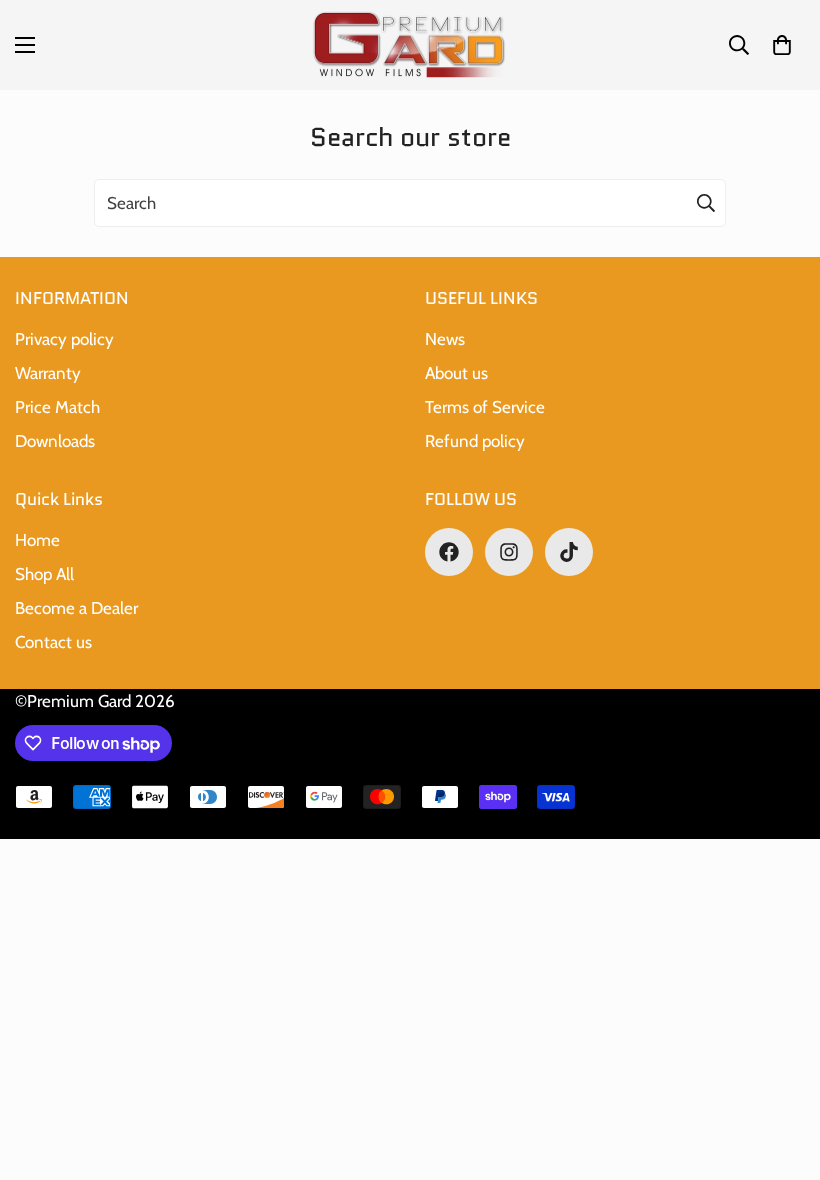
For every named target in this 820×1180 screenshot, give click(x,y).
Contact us (53, 642)
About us (456, 373)
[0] (782, 45)
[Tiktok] (569, 552)
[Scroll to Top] (781, 1071)
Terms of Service (485, 407)
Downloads (55, 441)
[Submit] (706, 203)
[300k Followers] (449, 552)
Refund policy (475, 441)
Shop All (44, 574)
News (445, 339)
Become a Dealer (76, 608)
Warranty (48, 373)
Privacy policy (64, 339)
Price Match (57, 407)
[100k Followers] (509, 552)
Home (37, 540)
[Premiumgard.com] (410, 45)
